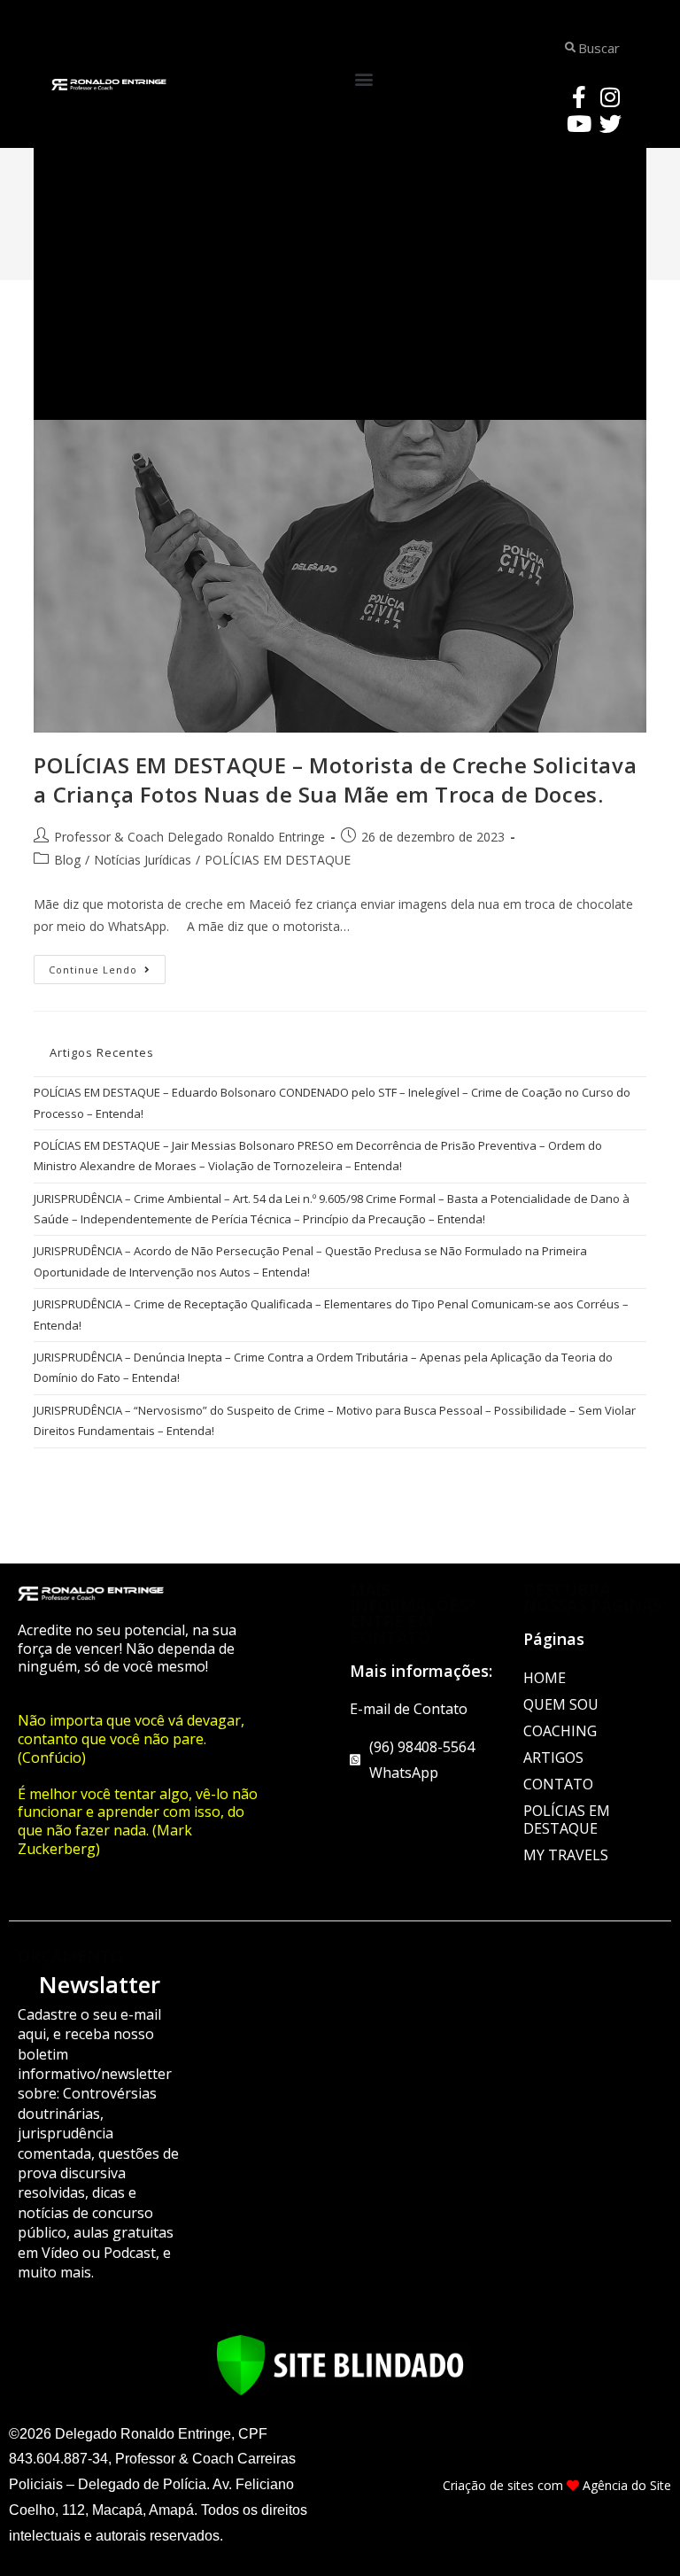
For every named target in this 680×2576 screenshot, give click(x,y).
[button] (364, 79)
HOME (545, 1678)
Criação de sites (488, 2485)
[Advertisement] (340, 278)
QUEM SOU (561, 1704)
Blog (67, 860)
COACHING (560, 1731)
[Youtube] (579, 123)
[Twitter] (610, 123)
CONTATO (558, 1784)
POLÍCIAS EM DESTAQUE (278, 860)
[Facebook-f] (579, 97)
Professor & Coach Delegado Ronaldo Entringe (189, 837)
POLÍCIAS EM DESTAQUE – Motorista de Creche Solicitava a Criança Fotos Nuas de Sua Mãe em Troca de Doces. (335, 780)
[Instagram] (610, 97)
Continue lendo (107, 966)
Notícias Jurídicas (143, 860)
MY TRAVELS (566, 1855)
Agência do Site (627, 2485)
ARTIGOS (553, 1757)
